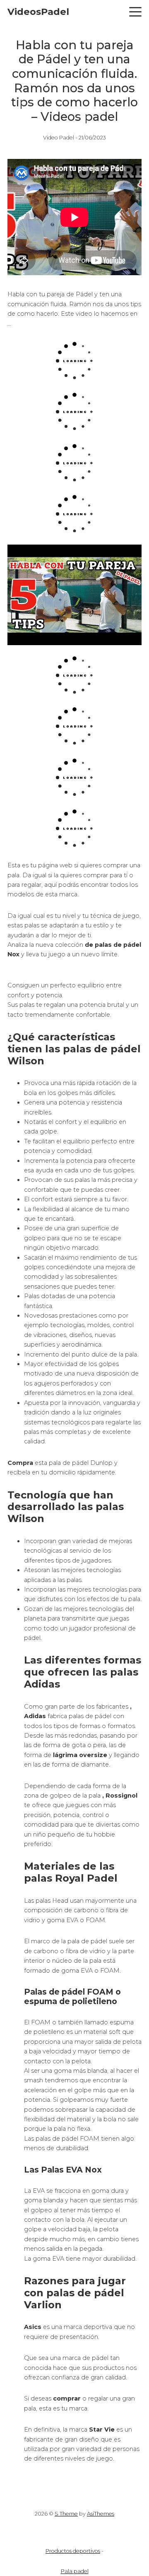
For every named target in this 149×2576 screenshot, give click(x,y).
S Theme (66, 2514)
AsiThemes (101, 2514)
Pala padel (75, 2571)
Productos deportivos (73, 2551)
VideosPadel (38, 12)
